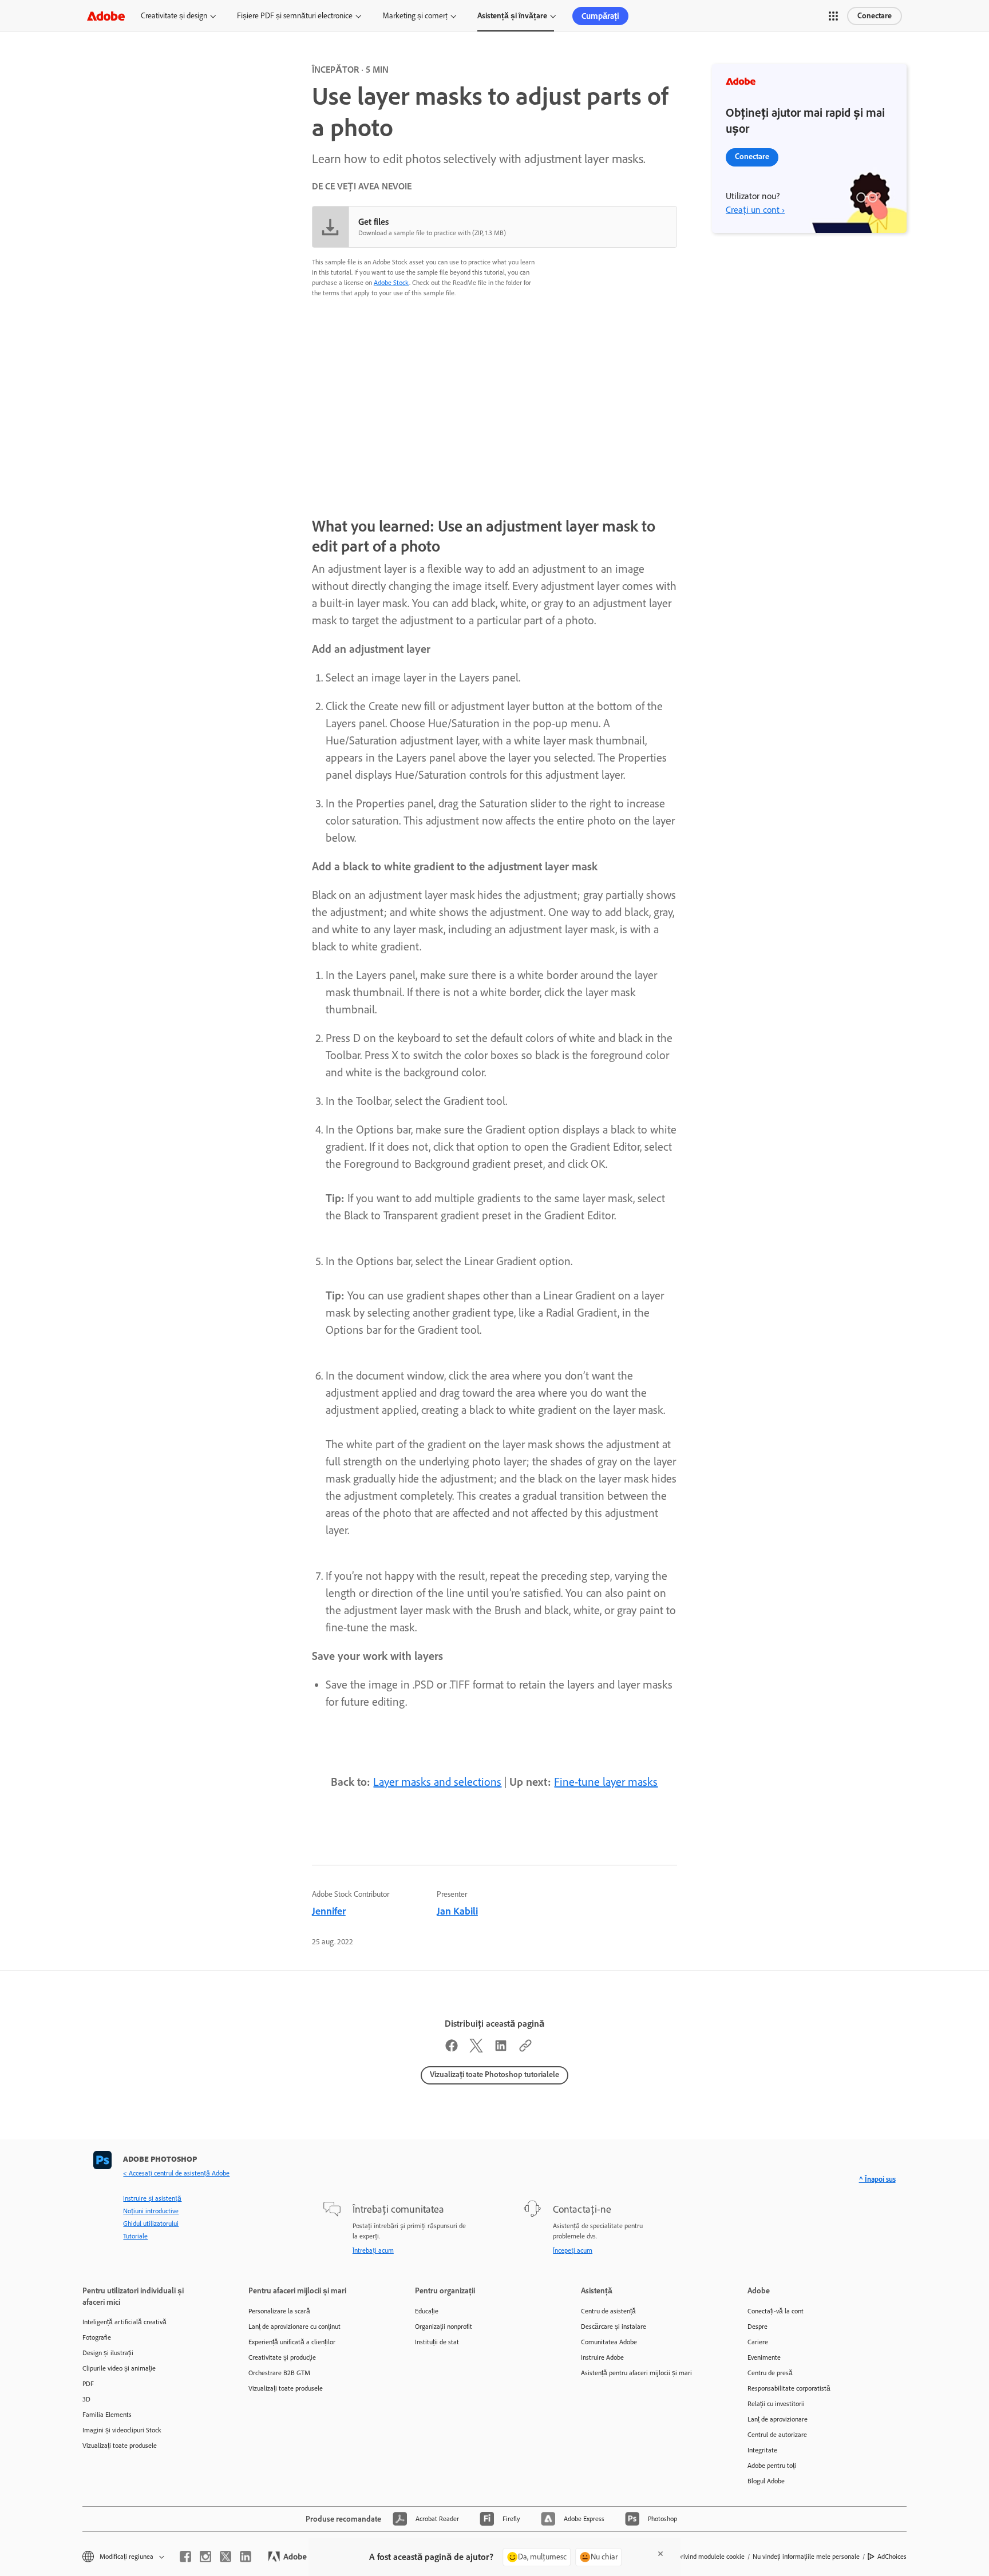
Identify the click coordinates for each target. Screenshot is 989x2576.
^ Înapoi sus (877, 2179)
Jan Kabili (457, 1911)
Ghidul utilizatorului (151, 2224)
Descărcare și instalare (614, 2327)
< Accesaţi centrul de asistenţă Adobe (176, 2173)
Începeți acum (573, 2250)
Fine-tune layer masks (606, 1782)
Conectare (875, 16)
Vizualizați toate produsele (120, 2446)
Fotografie (97, 2337)
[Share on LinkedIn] (501, 2048)
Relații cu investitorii (776, 2404)
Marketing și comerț (415, 16)
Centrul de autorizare (777, 2435)
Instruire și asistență (152, 2198)
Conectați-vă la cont (776, 2311)
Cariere (758, 2342)
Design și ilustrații (108, 2353)
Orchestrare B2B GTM (279, 2373)
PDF (88, 2384)
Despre (757, 2327)
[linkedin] (246, 2557)
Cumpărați (600, 16)
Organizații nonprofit (444, 2327)
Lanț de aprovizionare (778, 2419)
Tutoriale (135, 2236)
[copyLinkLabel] (525, 2048)
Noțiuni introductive (151, 2211)
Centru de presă (770, 2373)
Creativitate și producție (282, 2357)
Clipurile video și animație (119, 2368)
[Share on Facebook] (452, 2048)
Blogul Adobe (766, 2481)
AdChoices (892, 2557)
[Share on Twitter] (476, 2048)
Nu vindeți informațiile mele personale (806, 2557)
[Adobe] (106, 16)
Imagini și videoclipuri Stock (122, 2430)
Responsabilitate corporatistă (789, 2388)
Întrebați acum (373, 2250)
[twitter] (226, 2557)
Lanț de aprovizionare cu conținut (294, 2327)
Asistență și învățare (512, 16)
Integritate (762, 2450)
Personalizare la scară (279, 2311)
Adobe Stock (391, 283)
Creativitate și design (174, 16)
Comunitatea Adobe (609, 2342)
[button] (833, 16)
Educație (427, 2311)
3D (86, 2399)
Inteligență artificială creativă (124, 2322)
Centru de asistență (608, 2311)
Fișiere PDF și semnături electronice (295, 16)
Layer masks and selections (437, 1782)
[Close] (660, 2554)
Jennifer (329, 1911)
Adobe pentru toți (772, 2466)
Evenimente (764, 2357)
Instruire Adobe (602, 2357)
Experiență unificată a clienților (292, 2342)
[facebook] (185, 2557)
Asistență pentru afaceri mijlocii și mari (636, 2373)
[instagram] (205, 2557)
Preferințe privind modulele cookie (697, 2557)
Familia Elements (107, 2415)
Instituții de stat (437, 2342)
